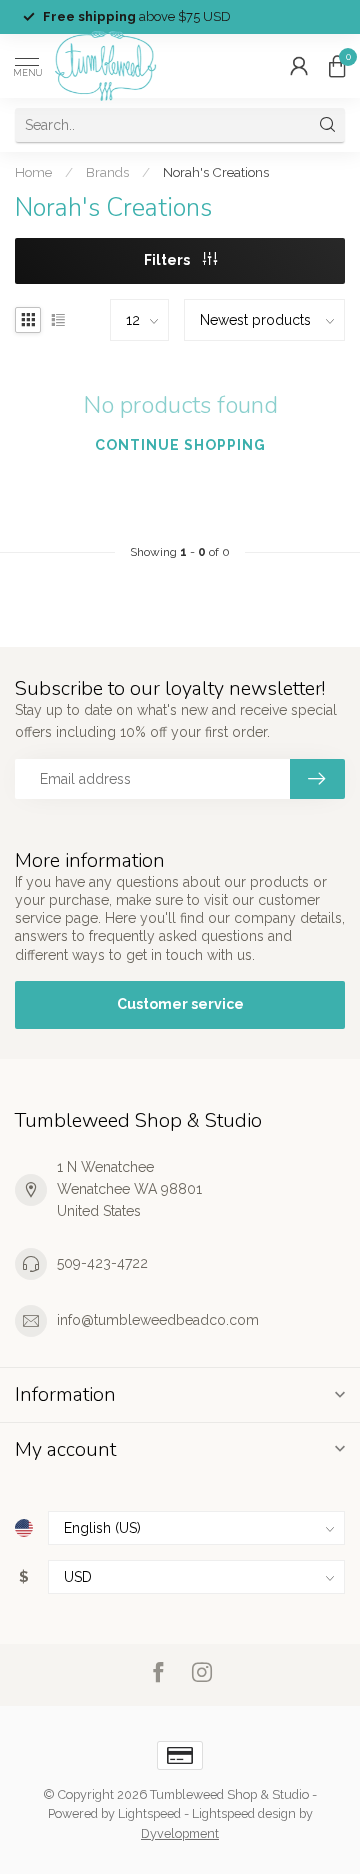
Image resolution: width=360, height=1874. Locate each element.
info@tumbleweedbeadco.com (158, 1320)
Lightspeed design (244, 1813)
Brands (107, 172)
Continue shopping (180, 445)
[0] (337, 66)
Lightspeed (149, 1813)
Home (33, 172)
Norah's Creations (216, 172)
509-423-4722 (102, 1263)
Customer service (180, 1004)
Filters (168, 260)
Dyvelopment (180, 1833)
